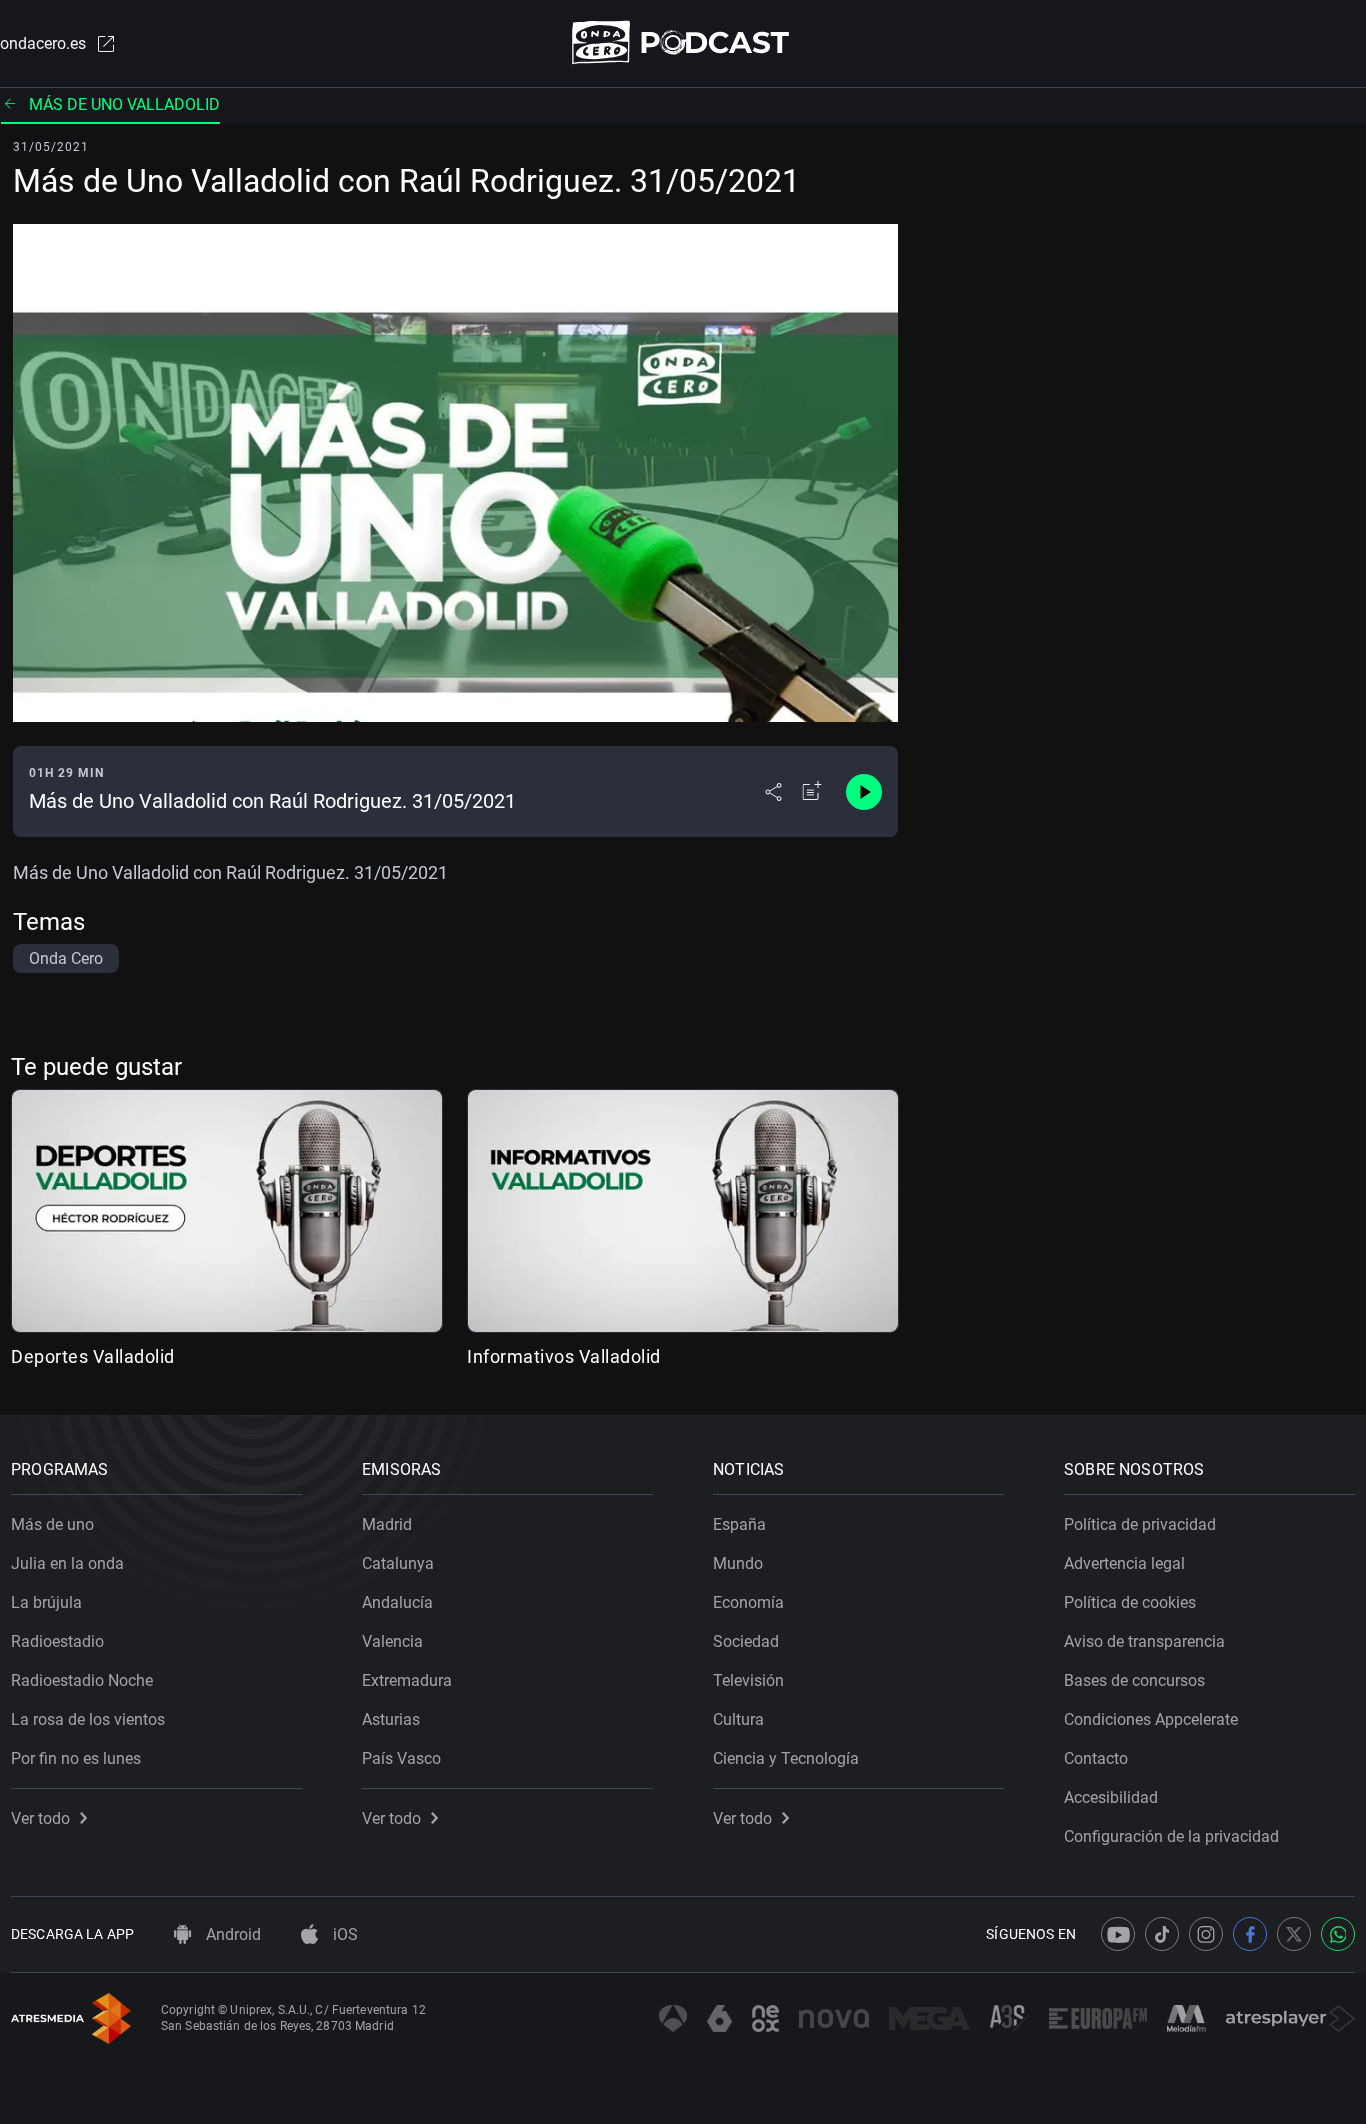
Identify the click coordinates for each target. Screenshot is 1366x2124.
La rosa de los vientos (88, 1719)
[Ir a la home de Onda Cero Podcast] (683, 42)
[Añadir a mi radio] (812, 792)
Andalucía (397, 1602)
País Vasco (401, 1758)
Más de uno (52, 1524)
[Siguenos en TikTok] (1162, 1934)
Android (231, 1934)
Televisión (748, 1680)
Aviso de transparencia (1144, 1641)
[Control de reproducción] (864, 792)
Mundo (738, 1563)
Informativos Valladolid (564, 1356)
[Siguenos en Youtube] (1118, 1934)
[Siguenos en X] (1294, 1934)
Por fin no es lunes (76, 1758)
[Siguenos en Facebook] (1250, 1934)
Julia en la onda (67, 1563)
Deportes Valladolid (93, 1356)
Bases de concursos (1134, 1680)
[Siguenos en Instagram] (1206, 1934)
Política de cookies (1130, 1602)
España (739, 1524)
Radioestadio (57, 1641)
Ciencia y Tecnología (786, 1758)
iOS (343, 1934)
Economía (748, 1602)
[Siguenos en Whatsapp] (1338, 1934)
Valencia (392, 1641)
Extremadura (407, 1680)
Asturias (391, 1719)
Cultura (738, 1719)
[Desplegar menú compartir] (773, 792)
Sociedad (746, 1641)
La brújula (46, 1602)
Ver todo (40, 1818)
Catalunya (398, 1563)
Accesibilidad (1111, 1797)
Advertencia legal (1124, 1563)
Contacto (1096, 1758)
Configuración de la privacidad (1171, 1836)
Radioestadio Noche (82, 1680)
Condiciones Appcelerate (1151, 1719)
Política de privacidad (1140, 1524)
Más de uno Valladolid (124, 104)
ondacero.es (43, 43)
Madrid (387, 1524)
